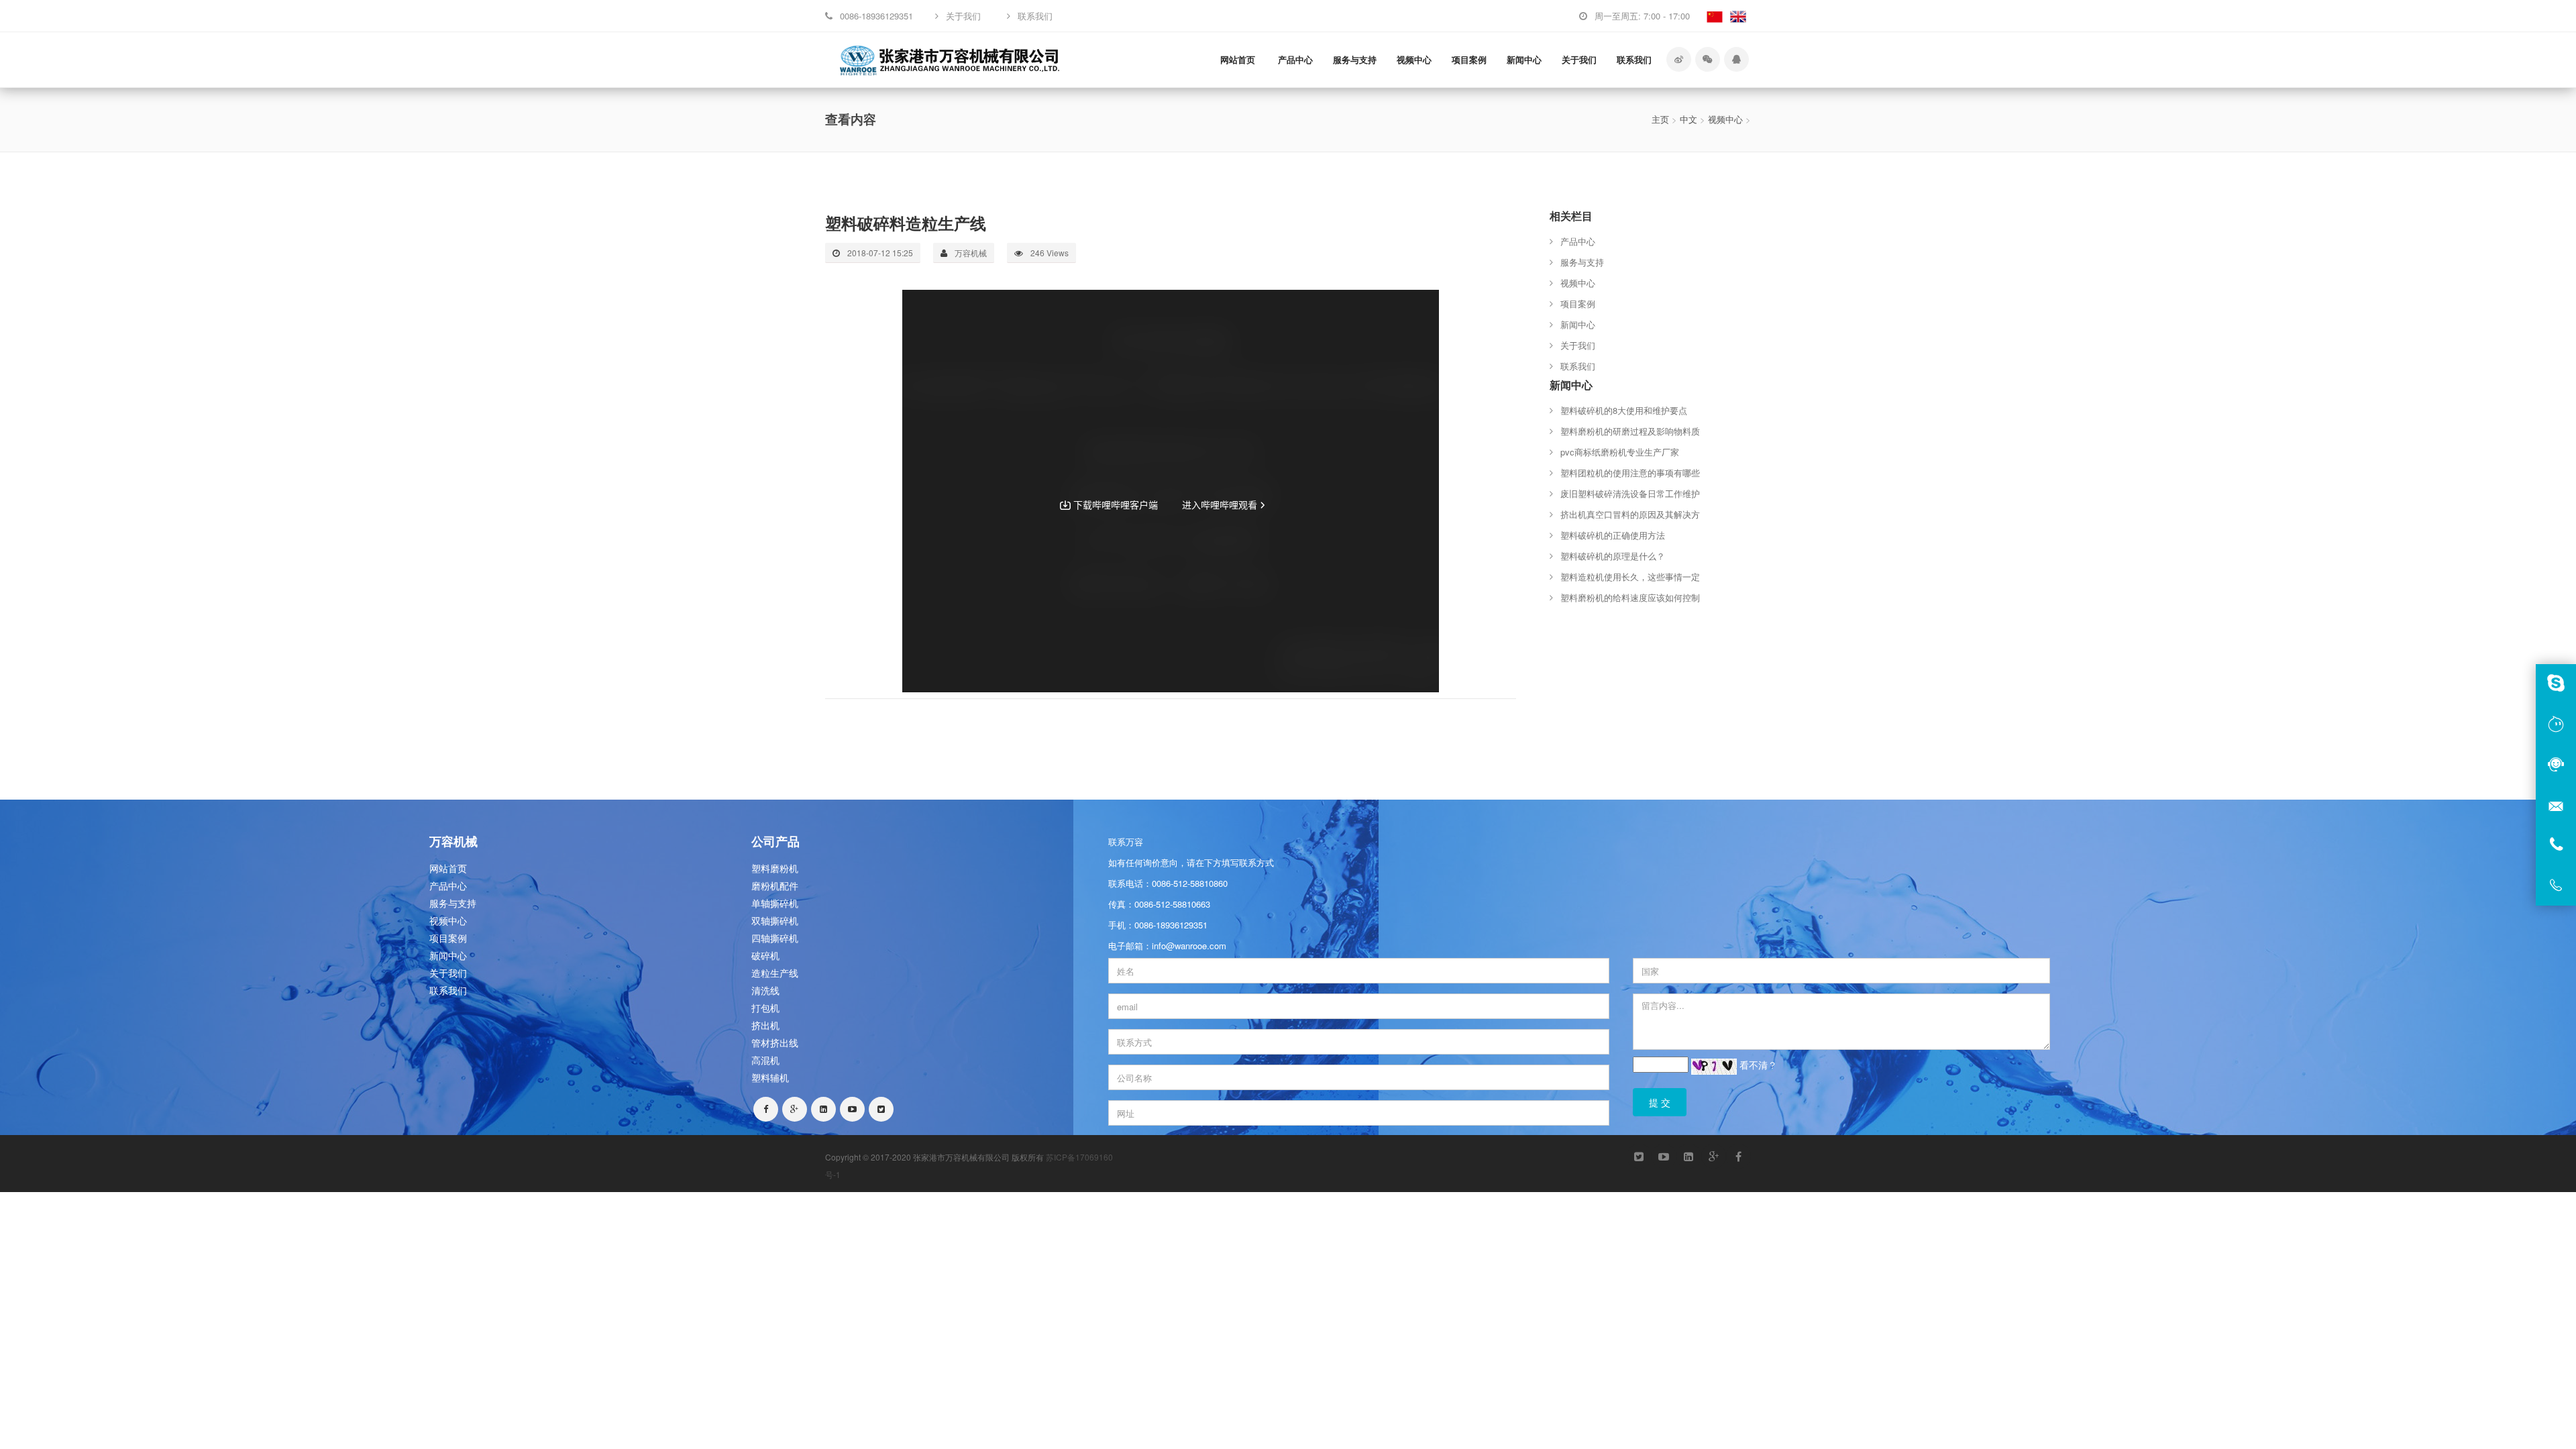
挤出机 (765, 1025)
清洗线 (765, 990)
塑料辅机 (770, 1077)
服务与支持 (1355, 59)
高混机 (765, 1060)
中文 (1688, 119)
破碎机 (765, 955)
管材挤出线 (775, 1042)
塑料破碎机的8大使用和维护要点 (1624, 410)
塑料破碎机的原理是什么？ (1613, 556)
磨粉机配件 (775, 885)
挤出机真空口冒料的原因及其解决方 (1630, 514)
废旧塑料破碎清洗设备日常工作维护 (1630, 493)
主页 (1660, 119)
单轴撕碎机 (775, 903)
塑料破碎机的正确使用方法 (1613, 535)
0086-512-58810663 (1172, 904)
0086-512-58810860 (1190, 883)
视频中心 (1414, 59)
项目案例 (1469, 59)
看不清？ (1758, 1065)
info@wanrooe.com (1189, 946)
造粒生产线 (775, 973)
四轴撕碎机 (775, 938)
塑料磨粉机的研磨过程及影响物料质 (1630, 431)
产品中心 (1295, 59)
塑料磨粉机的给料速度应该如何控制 (1630, 597)
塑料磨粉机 (775, 868)
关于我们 (1579, 59)
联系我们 (1634, 59)
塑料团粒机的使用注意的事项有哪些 (1630, 473)
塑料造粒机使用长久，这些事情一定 (1630, 577)
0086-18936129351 (1171, 925)
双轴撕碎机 (775, 920)
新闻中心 (1524, 59)
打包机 (765, 1008)
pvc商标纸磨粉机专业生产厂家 (1620, 452)
